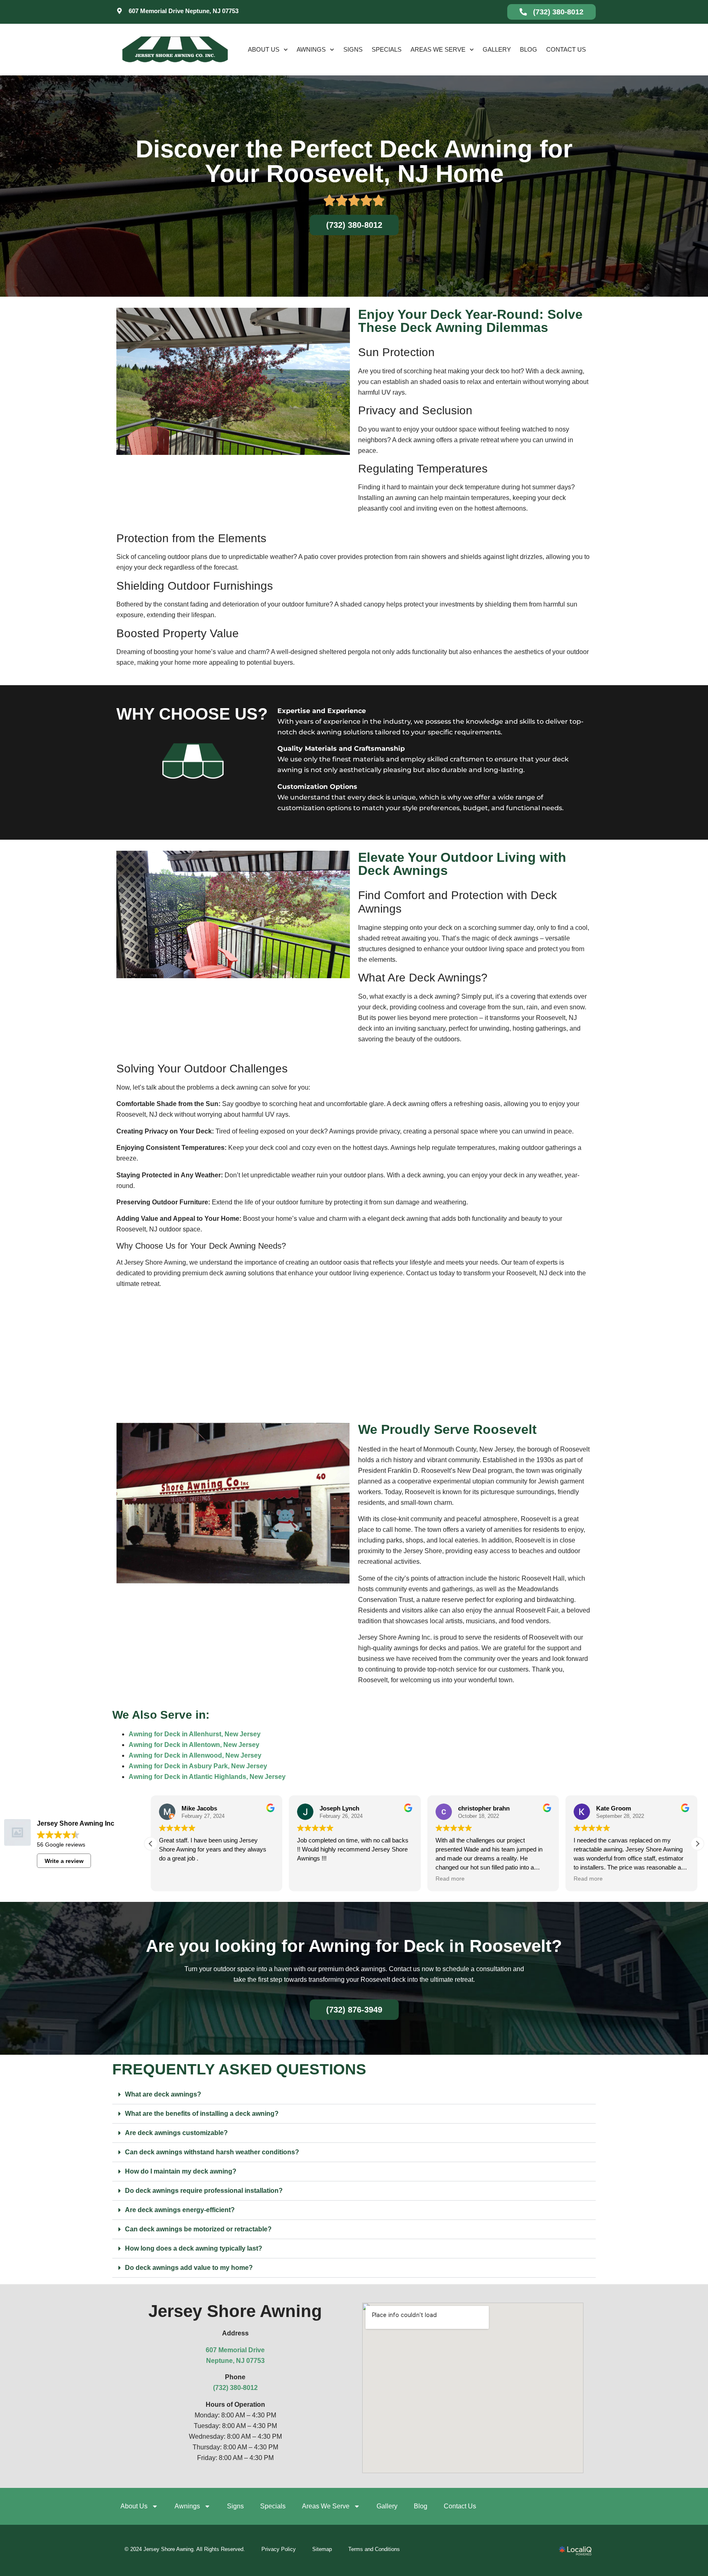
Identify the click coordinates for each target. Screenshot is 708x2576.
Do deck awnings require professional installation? (204, 2191)
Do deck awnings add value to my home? (189, 2268)
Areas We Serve (438, 49)
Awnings (311, 49)
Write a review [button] (64, 1861)
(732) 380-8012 (235, 2388)
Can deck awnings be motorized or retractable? (198, 2229)
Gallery (497, 49)
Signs (353, 49)
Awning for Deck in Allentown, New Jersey (194, 1745)
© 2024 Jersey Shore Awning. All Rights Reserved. (185, 2549)
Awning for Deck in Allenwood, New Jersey (195, 1755)
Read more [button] (450, 1879)
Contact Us (566, 49)
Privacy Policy (279, 2549)
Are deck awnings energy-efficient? (180, 2210)
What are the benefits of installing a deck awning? (202, 2114)
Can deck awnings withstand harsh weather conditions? (212, 2152)
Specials (387, 49)
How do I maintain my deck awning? (181, 2171)
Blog (529, 49)
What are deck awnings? (163, 2094)
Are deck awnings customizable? (176, 2133)
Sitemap (322, 2549)
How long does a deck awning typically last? (194, 2248)
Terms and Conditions (374, 2549)
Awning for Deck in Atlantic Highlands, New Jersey (207, 1777)
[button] (697, 1844)
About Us (264, 49)
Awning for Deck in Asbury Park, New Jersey (198, 1766)
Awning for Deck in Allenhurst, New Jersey (195, 1734)
